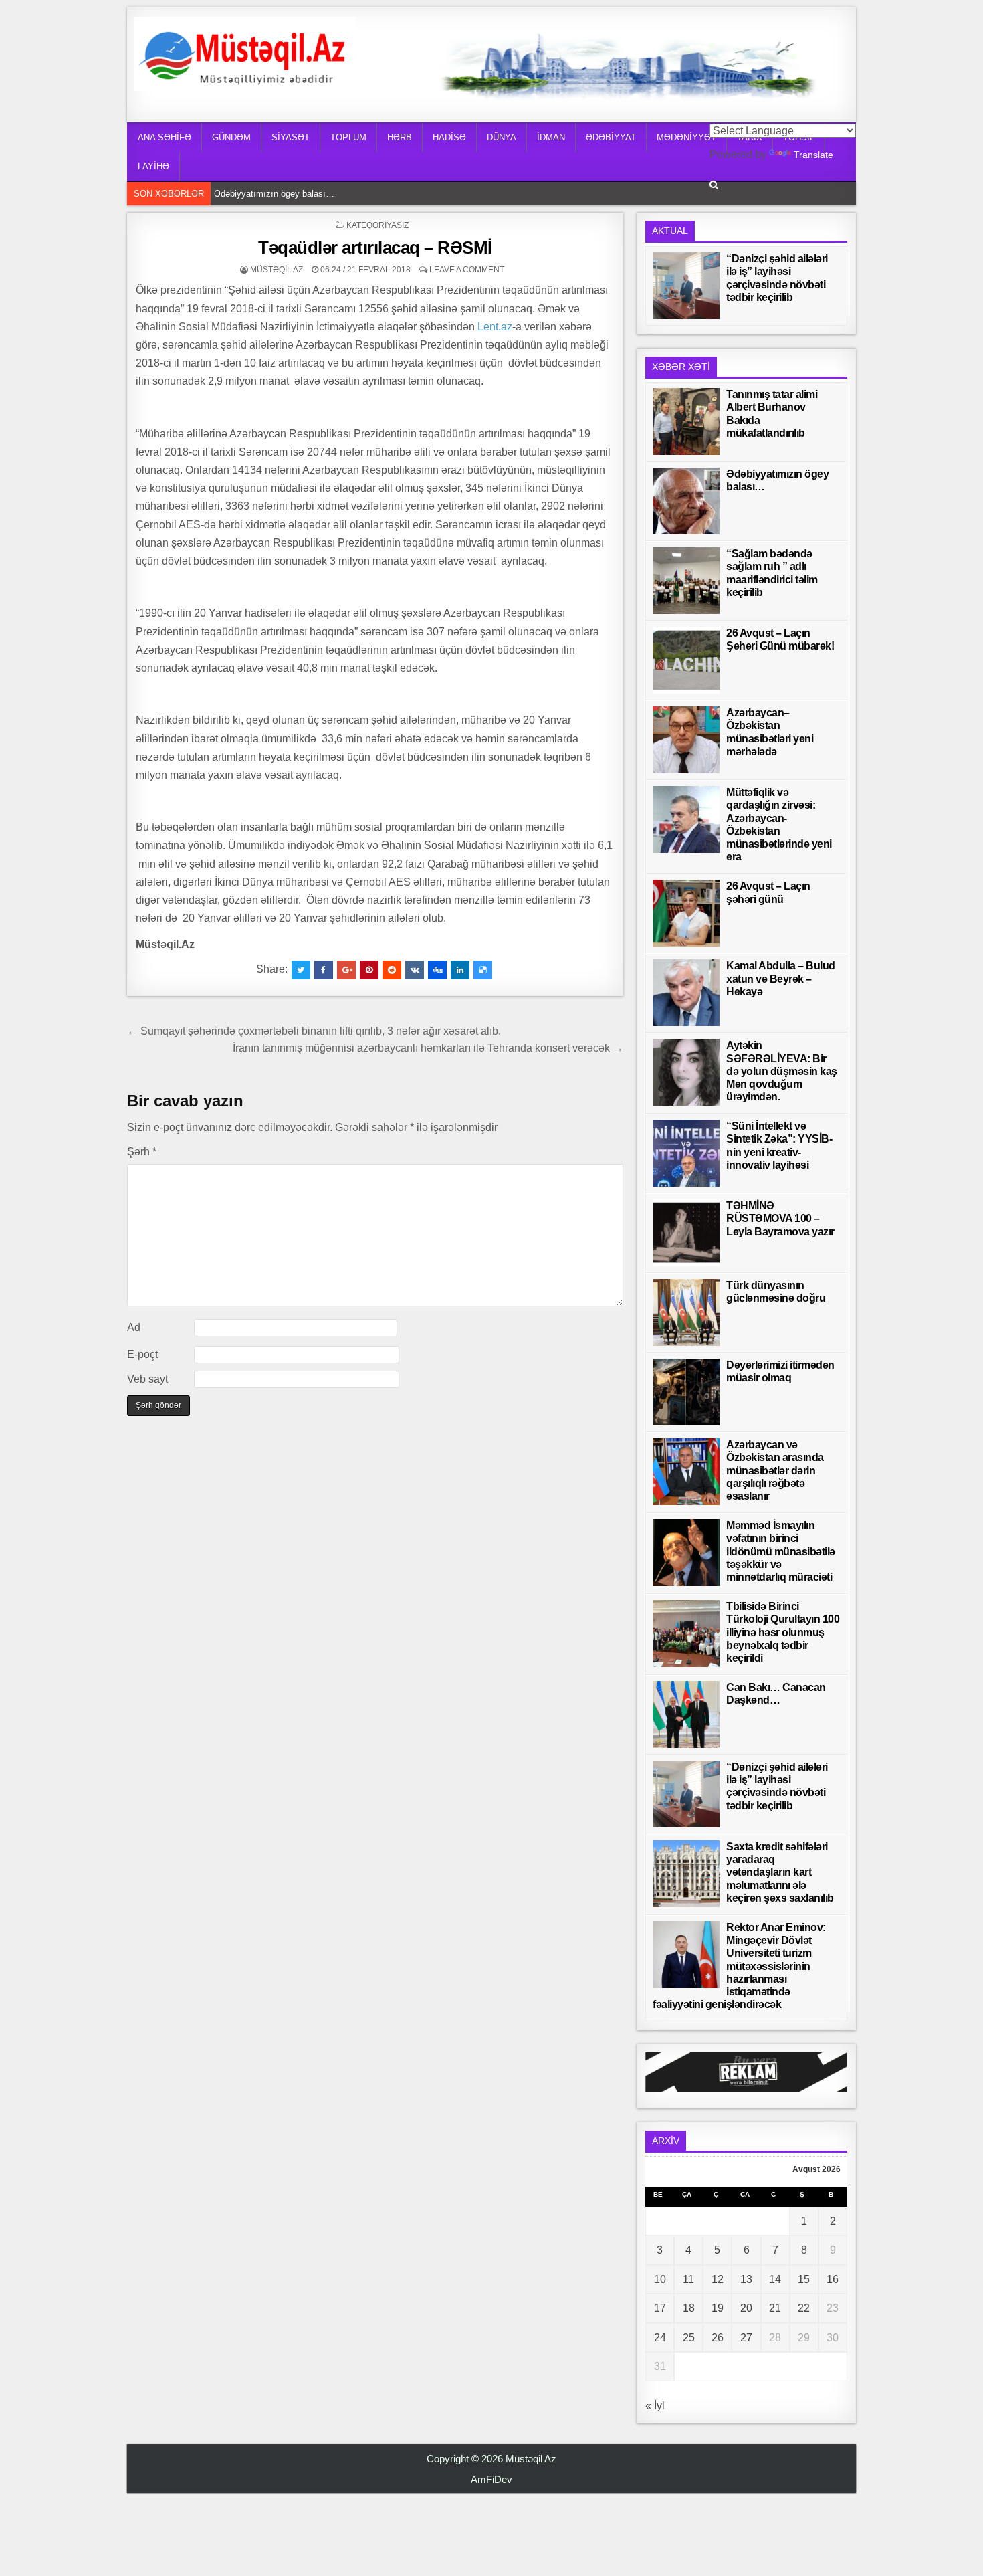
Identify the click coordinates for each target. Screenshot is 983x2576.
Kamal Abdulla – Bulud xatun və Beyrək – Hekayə (781, 978)
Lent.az (495, 327)
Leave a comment (467, 270)
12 (718, 2279)
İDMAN (551, 137)
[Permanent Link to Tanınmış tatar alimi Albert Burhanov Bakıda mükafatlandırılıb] (686, 421)
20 (746, 2308)
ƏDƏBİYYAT (611, 137)
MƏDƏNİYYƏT (686, 137)
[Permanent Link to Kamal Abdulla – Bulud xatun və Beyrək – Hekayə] (686, 993)
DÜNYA (502, 137)
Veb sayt (147, 1379)
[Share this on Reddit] (392, 970)
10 (660, 2279)
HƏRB (400, 137)
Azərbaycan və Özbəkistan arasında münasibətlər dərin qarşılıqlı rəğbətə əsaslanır (775, 1470)
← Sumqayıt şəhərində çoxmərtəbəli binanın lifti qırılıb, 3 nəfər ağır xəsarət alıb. (315, 1031)
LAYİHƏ (153, 166)
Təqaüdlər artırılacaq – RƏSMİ (375, 247)
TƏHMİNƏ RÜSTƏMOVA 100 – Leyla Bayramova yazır (780, 1218)
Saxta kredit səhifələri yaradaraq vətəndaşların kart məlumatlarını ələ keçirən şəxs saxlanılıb (780, 1872)
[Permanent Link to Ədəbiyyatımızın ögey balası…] (686, 501)
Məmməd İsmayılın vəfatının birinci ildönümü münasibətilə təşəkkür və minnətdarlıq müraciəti (781, 1551)
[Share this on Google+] (346, 970)
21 (775, 2308)
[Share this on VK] (415, 970)
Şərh (142, 1152)
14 (775, 2279)
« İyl (655, 2406)
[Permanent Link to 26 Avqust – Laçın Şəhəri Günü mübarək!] (686, 660)
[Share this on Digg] (437, 970)
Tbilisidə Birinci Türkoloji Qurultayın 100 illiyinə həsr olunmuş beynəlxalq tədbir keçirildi (783, 1632)
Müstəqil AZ (277, 270)
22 (804, 2308)
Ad (134, 1327)
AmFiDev (491, 2479)
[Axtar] (714, 185)
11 (688, 2279)
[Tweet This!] (301, 970)
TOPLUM (348, 137)
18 (689, 2308)
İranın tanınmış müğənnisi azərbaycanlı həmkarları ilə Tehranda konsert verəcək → (428, 1048)
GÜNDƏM (231, 137)
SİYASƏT (291, 137)
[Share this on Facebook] (324, 970)
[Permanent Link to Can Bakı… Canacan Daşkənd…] (686, 1714)
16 (833, 2279)
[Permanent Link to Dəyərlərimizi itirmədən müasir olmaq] (686, 1392)
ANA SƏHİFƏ (165, 137)
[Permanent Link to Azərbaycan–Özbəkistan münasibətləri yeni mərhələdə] (686, 740)
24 (660, 2338)
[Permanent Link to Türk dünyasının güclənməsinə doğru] (686, 1312)
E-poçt (142, 1354)
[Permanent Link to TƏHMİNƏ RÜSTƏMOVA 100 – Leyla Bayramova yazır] (686, 1233)
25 (689, 2338)
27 (746, 2338)
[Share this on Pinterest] (369, 970)
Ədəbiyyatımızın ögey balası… (274, 194)
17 (660, 2308)
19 (718, 2308)
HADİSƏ (449, 137)
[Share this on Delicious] (483, 970)
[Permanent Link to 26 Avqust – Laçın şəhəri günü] (686, 913)
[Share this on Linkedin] (460, 970)
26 (718, 2338)
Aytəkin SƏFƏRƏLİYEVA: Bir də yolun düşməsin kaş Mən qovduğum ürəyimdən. (782, 1071)
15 (804, 2279)
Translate (813, 155)
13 (746, 2279)
